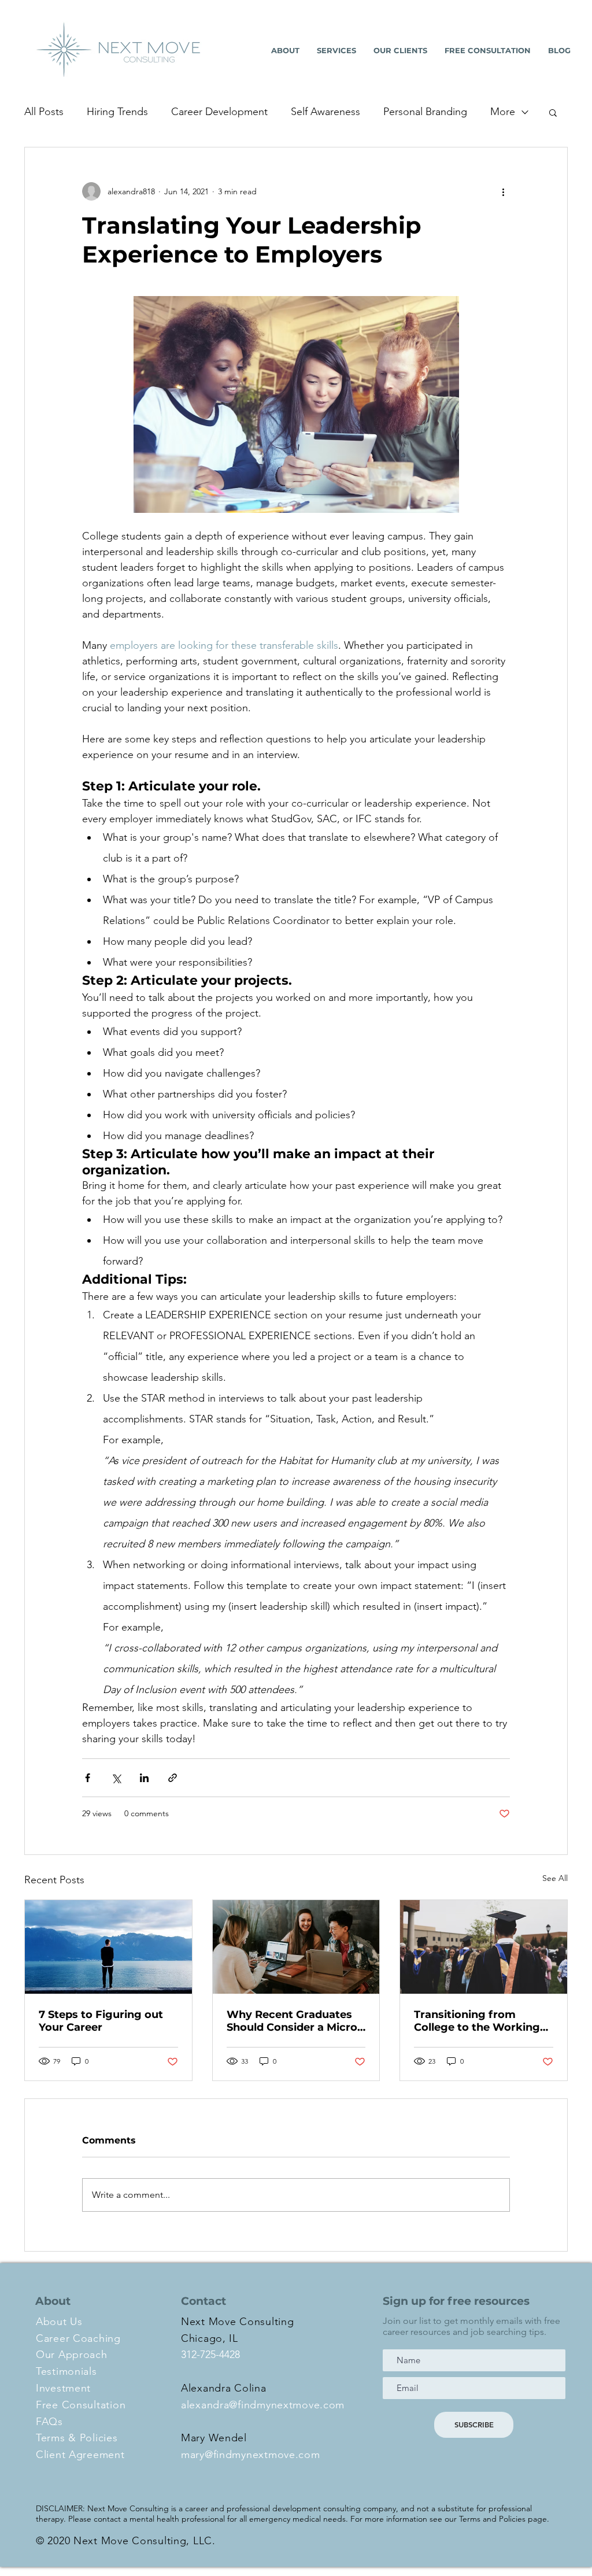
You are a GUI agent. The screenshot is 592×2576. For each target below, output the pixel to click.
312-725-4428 (210, 2355)
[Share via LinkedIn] (144, 1778)
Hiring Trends (117, 112)
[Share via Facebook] (88, 1778)
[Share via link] (173, 1778)
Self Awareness (325, 112)
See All (555, 1878)
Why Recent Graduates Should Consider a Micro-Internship (294, 2021)
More (503, 112)
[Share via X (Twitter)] (116, 1778)
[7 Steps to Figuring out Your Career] (108, 1947)
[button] (553, 112)
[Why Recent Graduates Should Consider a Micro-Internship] (296, 1947)
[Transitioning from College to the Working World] (484, 1947)
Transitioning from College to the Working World (477, 2021)
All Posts (44, 112)
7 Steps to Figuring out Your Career (101, 2021)
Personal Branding (425, 112)
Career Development (219, 112)
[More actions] (503, 191)
